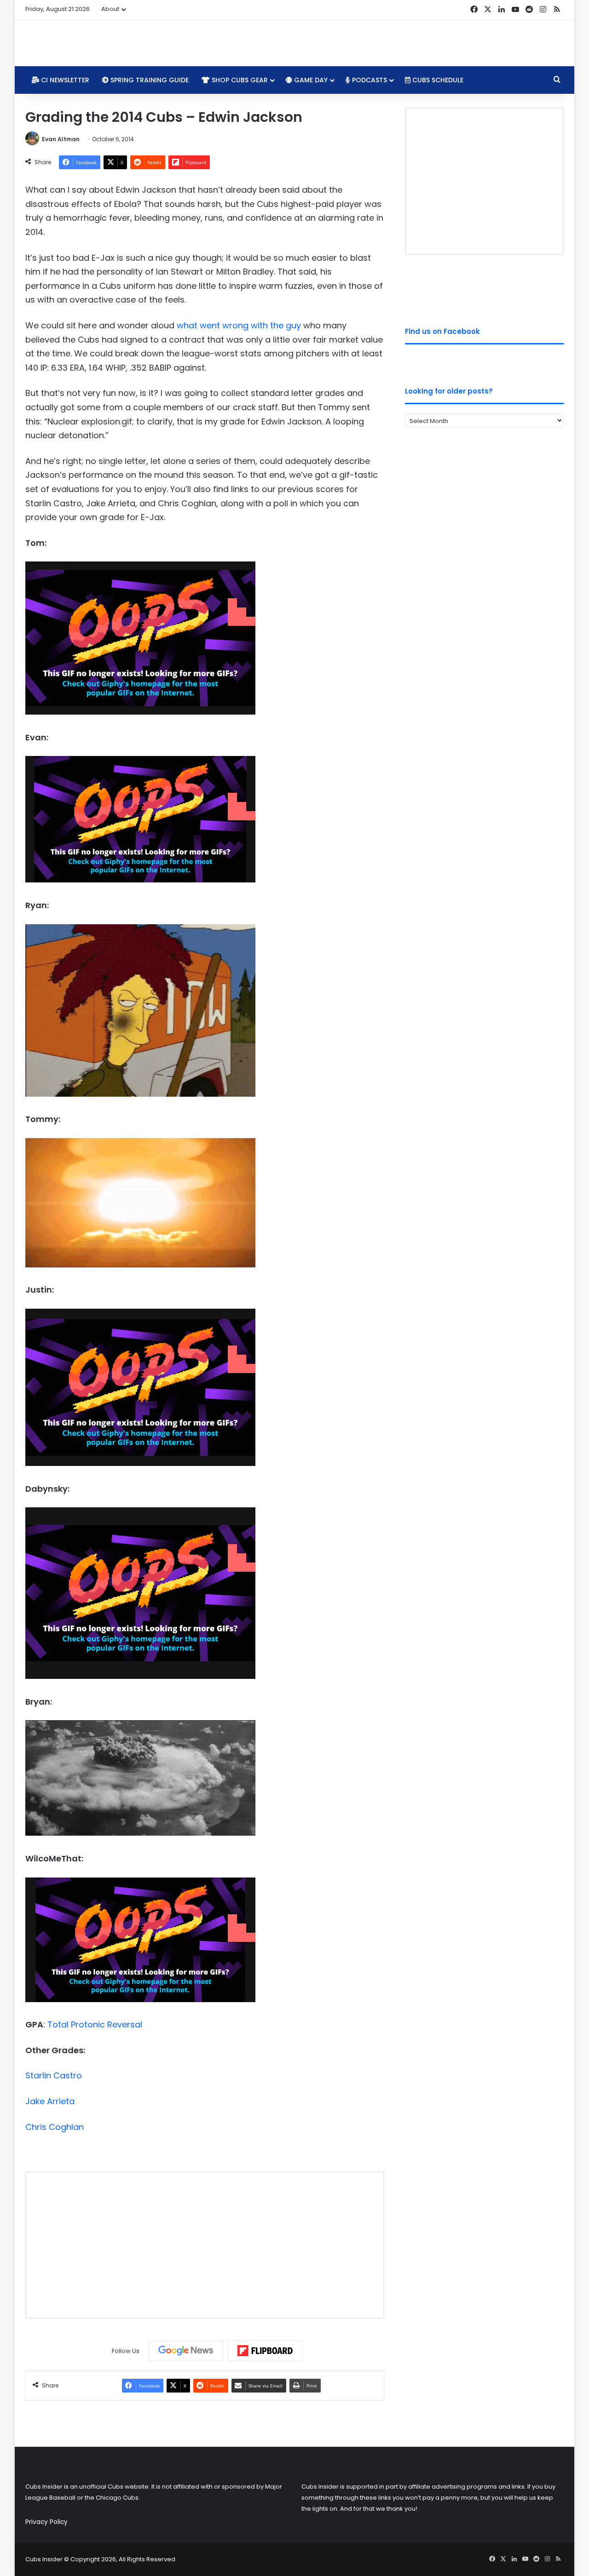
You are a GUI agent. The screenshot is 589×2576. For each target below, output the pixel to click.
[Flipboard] (265, 2351)
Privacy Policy (46, 2522)
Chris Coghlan (55, 2127)
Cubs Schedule (437, 80)
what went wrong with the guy (239, 325)
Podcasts (369, 80)
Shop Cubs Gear (239, 80)
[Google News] (186, 2351)
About (110, 9)
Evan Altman (61, 139)
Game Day (310, 80)
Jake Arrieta (50, 2101)
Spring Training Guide (149, 80)
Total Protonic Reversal (95, 2024)
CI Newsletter (64, 80)
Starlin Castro (54, 2075)
